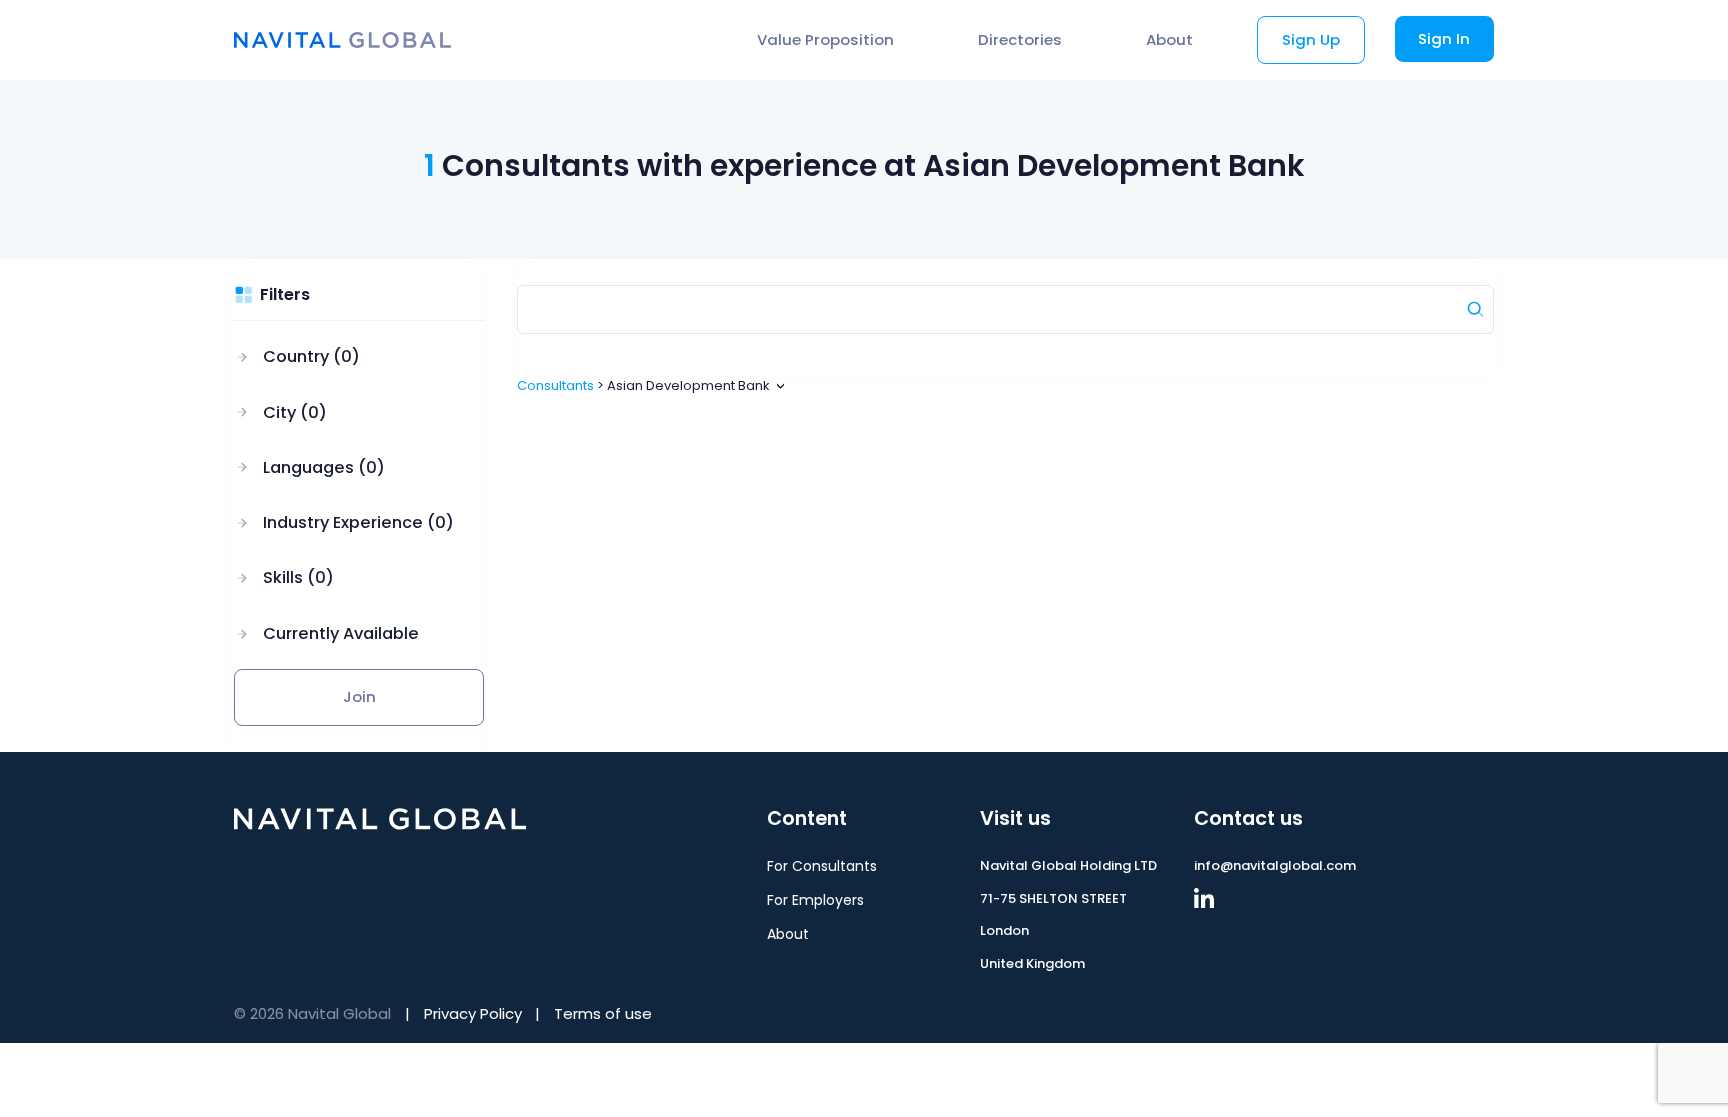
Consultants (555, 385)
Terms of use (603, 1013)
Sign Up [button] (1311, 39)
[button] (344, 357)
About (1169, 39)
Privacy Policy (473, 1013)
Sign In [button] (1444, 38)
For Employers (815, 900)
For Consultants (822, 866)
